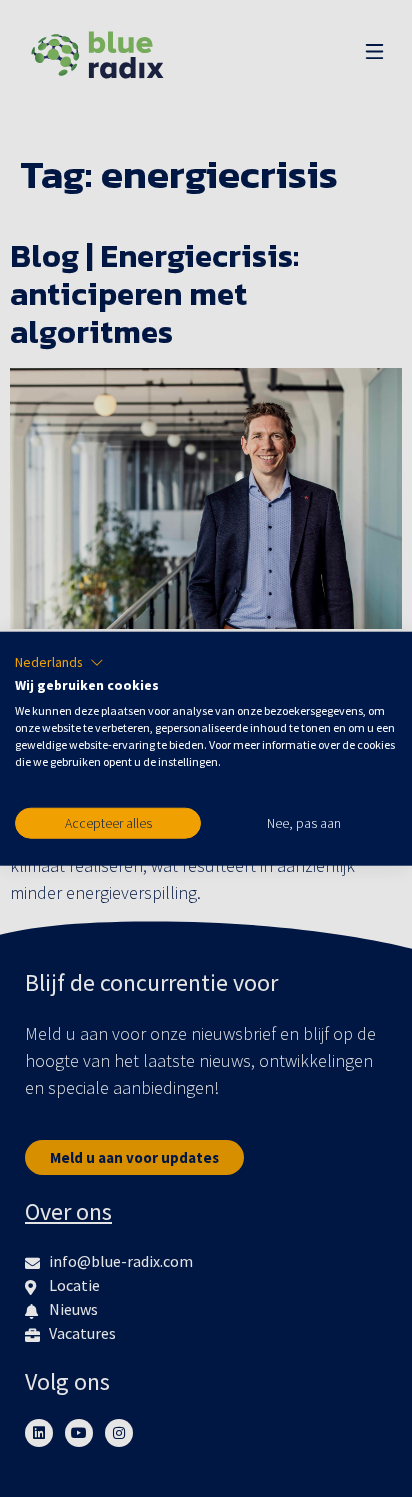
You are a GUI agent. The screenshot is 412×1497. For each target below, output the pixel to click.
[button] (59, 662)
